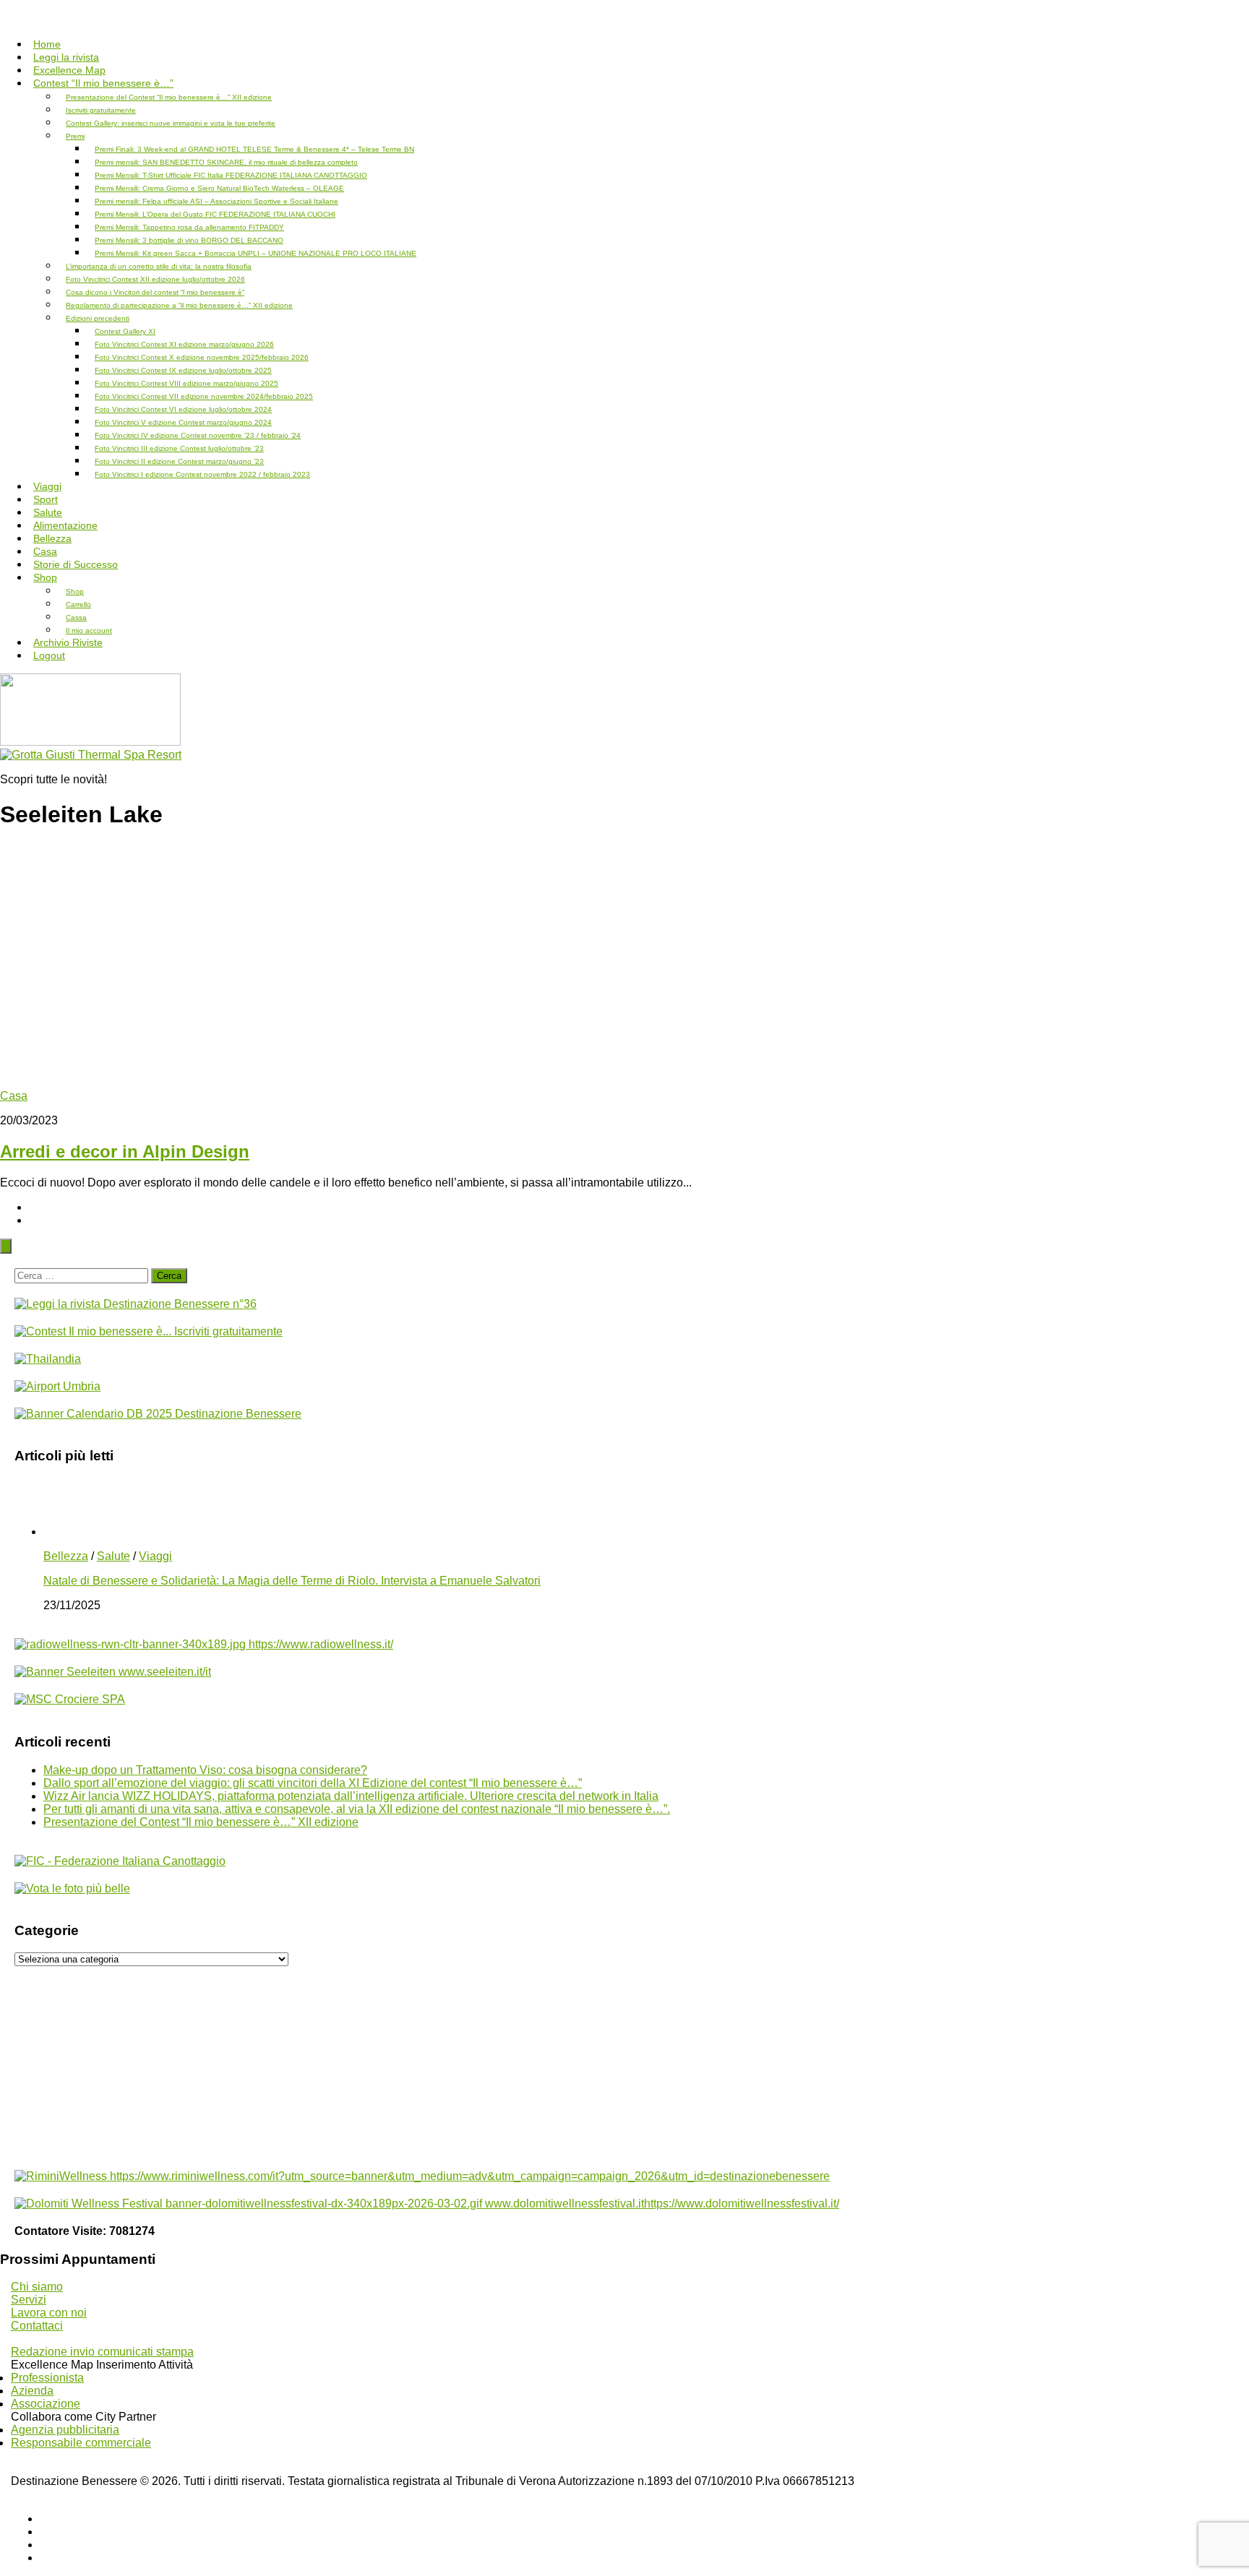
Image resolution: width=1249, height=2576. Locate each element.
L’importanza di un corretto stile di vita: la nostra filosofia (159, 266)
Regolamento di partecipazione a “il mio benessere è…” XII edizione (179, 305)
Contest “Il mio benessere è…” (103, 83)
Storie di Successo (76, 564)
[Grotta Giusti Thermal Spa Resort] (91, 755)
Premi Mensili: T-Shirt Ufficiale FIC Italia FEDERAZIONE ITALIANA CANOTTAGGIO (231, 175)
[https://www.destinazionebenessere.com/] (90, 742)
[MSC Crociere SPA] (70, 1699)
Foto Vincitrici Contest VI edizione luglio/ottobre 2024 (183, 409)
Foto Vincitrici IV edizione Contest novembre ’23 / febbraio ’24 (198, 435)
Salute (113, 1556)
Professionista (47, 2378)
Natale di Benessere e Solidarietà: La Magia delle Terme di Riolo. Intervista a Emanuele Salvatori (292, 1581)
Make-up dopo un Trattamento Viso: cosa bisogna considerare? (205, 1770)
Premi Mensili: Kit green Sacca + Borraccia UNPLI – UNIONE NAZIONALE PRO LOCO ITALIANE (256, 253)
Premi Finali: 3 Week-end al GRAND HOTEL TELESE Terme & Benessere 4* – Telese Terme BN (254, 149)
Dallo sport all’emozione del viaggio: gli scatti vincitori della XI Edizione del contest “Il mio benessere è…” (313, 1783)
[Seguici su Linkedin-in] (44, 2545)
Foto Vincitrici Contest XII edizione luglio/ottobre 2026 (155, 279)
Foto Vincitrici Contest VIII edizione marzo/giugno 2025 (186, 383)
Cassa (76, 617)
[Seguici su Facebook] (44, 2519)
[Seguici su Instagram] (44, 2558)
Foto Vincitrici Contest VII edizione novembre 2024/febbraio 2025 (204, 396)
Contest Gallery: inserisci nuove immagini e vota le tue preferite (171, 123)
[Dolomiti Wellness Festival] (427, 2204)
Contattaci (37, 2326)
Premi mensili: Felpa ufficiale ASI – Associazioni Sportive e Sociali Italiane (216, 201)
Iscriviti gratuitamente (101, 110)
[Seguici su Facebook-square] (44, 2532)
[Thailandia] (48, 1359)
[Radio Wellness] (204, 1644)
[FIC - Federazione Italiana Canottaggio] (120, 1861)
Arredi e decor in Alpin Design (125, 1151)
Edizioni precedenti (98, 318)
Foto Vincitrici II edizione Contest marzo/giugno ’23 (179, 461)
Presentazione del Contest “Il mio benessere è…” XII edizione (169, 97)
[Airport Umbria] (57, 1386)
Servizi (29, 2300)
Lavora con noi (49, 2313)
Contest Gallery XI (125, 331)
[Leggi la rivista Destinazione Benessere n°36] (136, 1304)
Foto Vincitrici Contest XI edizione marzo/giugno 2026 (184, 344)
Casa (14, 1096)
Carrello (78, 604)
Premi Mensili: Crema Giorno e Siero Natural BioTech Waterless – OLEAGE (219, 188)
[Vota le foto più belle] (72, 1888)
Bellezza (66, 1556)
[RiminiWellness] (422, 2176)
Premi (75, 136)
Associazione (46, 2404)
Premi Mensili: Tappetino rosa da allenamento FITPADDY (189, 227)
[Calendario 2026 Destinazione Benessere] (158, 1414)
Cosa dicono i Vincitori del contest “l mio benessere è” (155, 292)
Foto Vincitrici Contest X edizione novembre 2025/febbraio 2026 (202, 357)
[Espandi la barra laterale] (6, 1246)
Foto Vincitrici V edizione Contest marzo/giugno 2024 (183, 422)
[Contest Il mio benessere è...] (149, 1331)
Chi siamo (37, 2287)
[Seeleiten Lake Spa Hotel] (113, 1672)
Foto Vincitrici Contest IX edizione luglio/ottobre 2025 (183, 370)
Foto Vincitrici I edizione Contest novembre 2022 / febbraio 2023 (202, 474)
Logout (49, 655)
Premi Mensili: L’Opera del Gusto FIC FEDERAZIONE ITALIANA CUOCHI (215, 214)
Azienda (32, 2391)
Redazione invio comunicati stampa (102, 2352)
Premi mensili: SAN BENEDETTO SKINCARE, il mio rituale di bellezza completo (226, 162)
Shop (45, 577)
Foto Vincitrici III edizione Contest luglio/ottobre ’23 (179, 448)
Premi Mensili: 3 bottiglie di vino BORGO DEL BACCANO (189, 240)
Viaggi (155, 1556)
